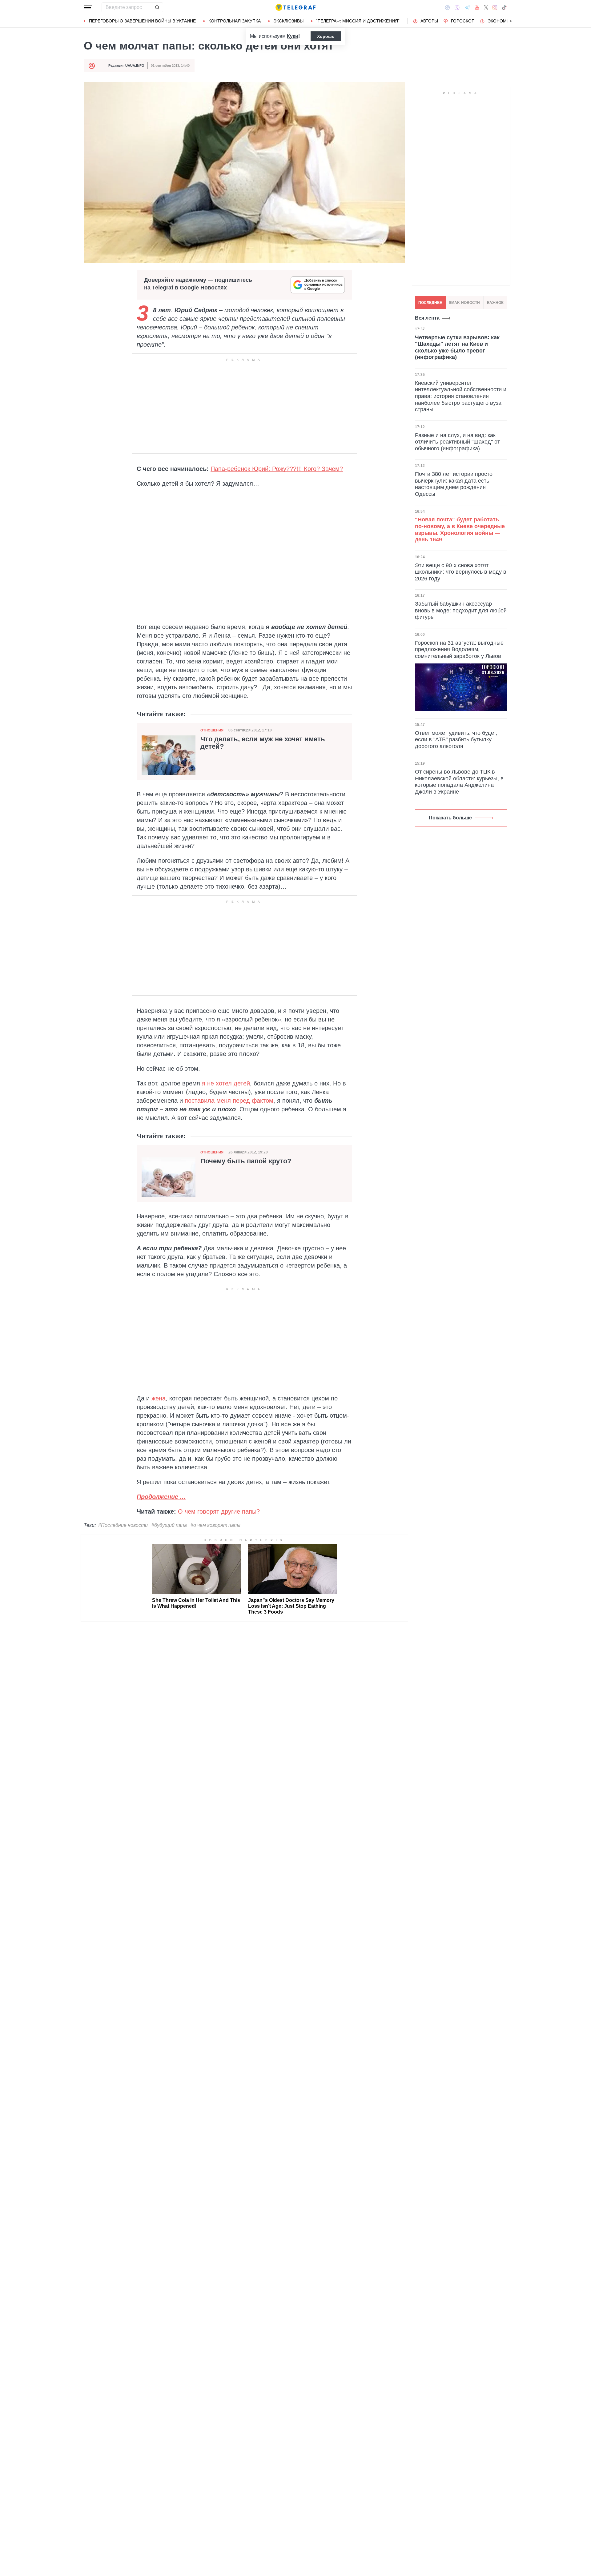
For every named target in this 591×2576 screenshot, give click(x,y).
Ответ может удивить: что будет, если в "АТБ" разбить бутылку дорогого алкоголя (456, 740)
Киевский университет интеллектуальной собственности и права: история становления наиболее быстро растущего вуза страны (461, 396)
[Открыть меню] (88, 7)
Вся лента (427, 318)
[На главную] (295, 7)
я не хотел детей (226, 1083)
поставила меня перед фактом (229, 1101)
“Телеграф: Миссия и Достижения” (358, 21)
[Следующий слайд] (511, 21)
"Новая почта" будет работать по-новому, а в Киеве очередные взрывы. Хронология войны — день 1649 (460, 529)
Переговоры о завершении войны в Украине (142, 21)
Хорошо (326, 36)
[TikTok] (504, 7)
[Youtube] (477, 7)
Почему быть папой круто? (246, 1161)
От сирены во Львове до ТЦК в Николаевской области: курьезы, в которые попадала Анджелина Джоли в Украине (459, 782)
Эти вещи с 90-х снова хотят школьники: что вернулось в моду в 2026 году (461, 572)
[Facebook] (447, 7)
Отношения (212, 730)
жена (159, 1398)
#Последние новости (123, 1525)
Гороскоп (463, 21)
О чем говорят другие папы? (219, 1511)
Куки (293, 36)
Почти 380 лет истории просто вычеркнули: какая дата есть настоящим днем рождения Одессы (454, 484)
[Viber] (457, 8)
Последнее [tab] (430, 303)
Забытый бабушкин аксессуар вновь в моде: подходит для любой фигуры (461, 610)
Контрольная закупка (235, 21)
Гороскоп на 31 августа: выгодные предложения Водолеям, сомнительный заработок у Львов (459, 649)
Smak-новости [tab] (464, 303)
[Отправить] (157, 7)
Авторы (429, 21)
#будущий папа (169, 1525)
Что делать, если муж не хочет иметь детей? (263, 743)
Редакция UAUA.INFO (126, 66)
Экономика (501, 21)
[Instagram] (495, 7)
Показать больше (450, 818)
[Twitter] (486, 7)
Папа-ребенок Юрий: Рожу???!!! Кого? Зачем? (277, 469)
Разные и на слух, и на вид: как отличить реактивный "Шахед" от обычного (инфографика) (457, 442)
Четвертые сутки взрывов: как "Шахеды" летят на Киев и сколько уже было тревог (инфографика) (457, 347)
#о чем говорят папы (215, 1525)
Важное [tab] (495, 303)
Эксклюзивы (288, 21)
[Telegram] (467, 7)
